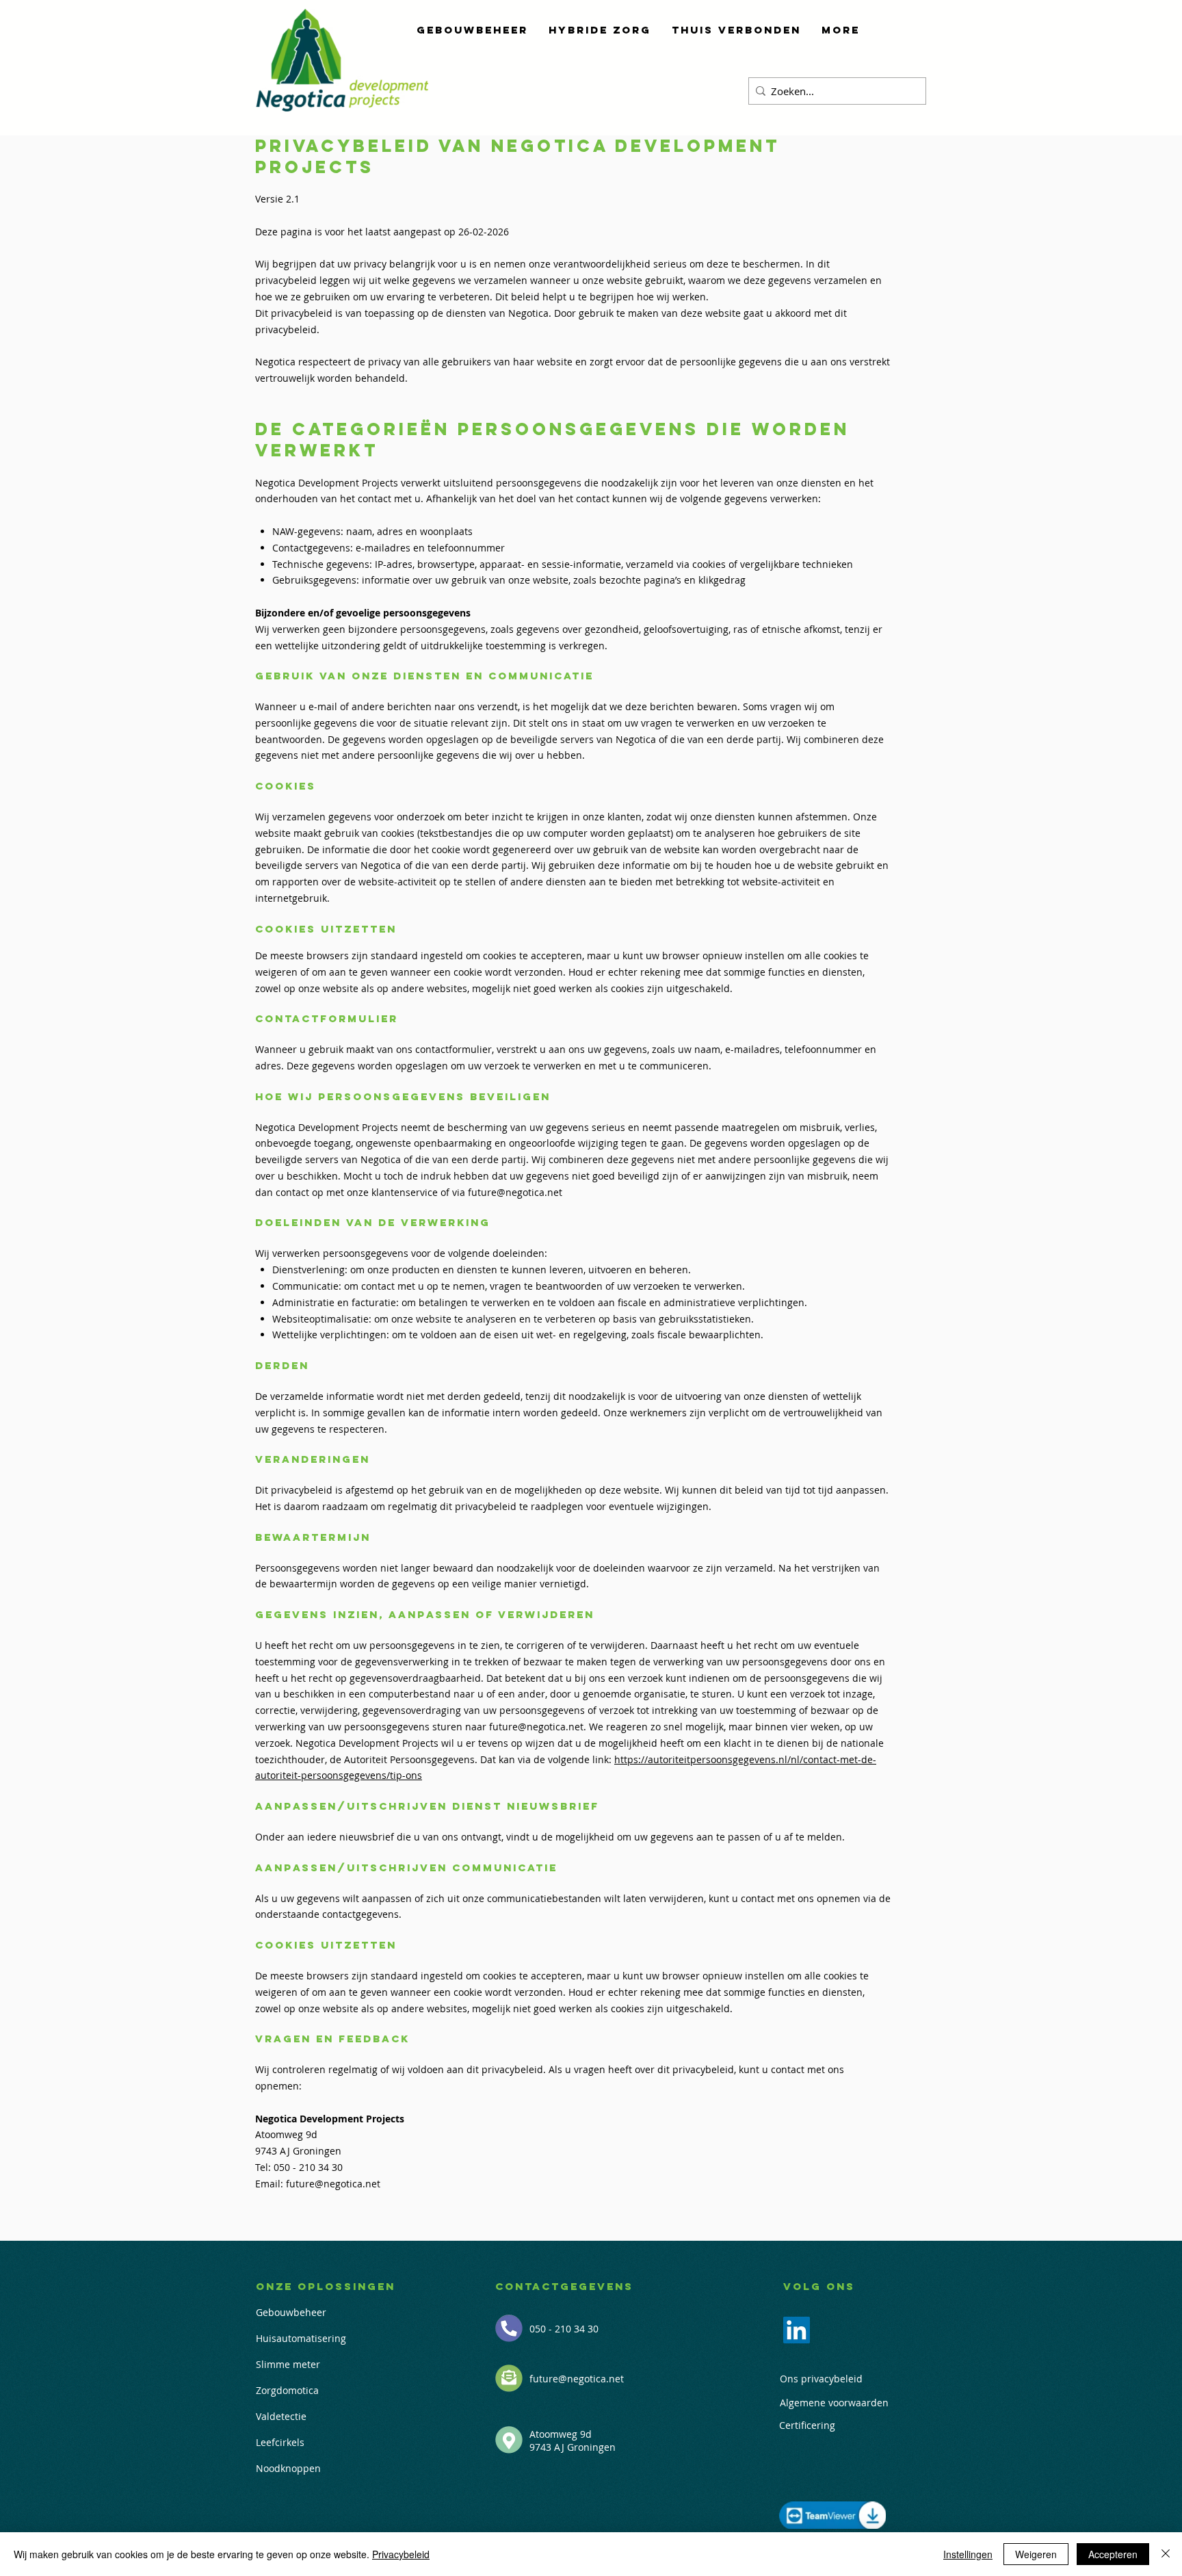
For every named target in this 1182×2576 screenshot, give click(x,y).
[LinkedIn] (797, 2330)
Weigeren (1036, 2554)
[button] (472, 30)
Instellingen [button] (968, 2554)
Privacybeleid (401, 2554)
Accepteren (1113, 2554)
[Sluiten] (1166, 2554)
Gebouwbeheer (291, 2312)
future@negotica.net (515, 1192)
